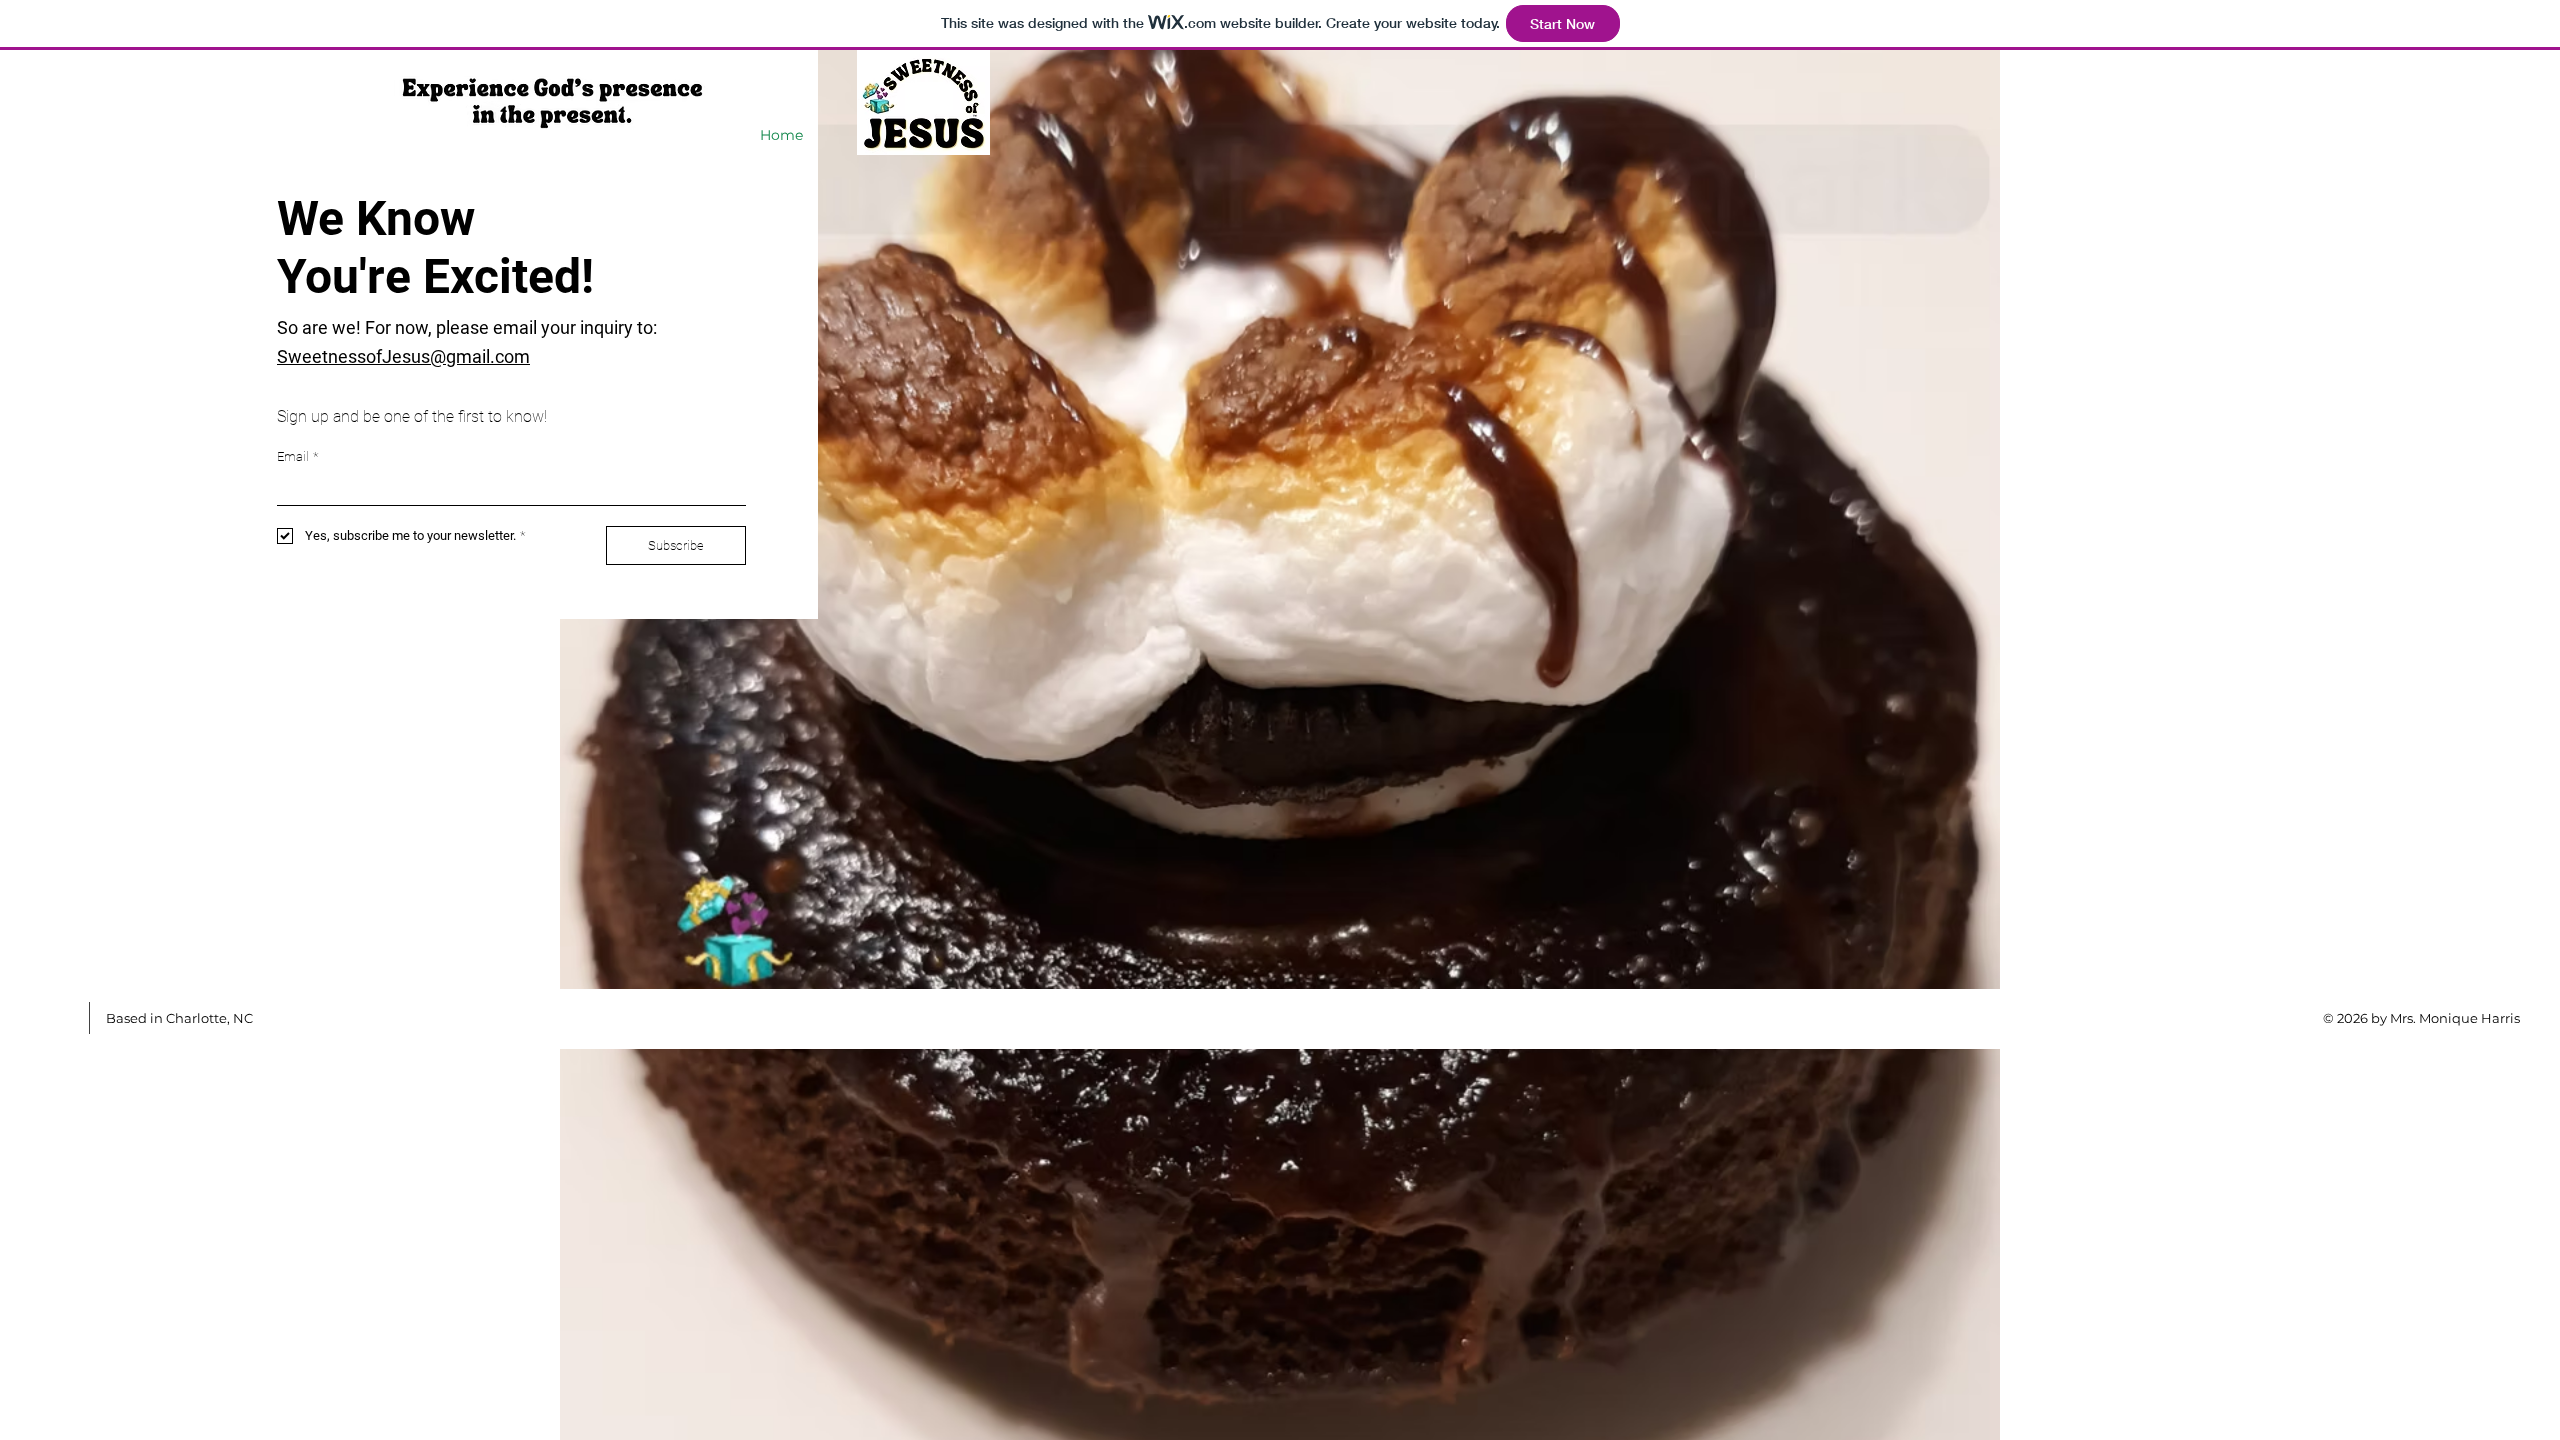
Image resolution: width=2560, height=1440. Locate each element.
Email (297, 456)
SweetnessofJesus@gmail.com (403, 356)
